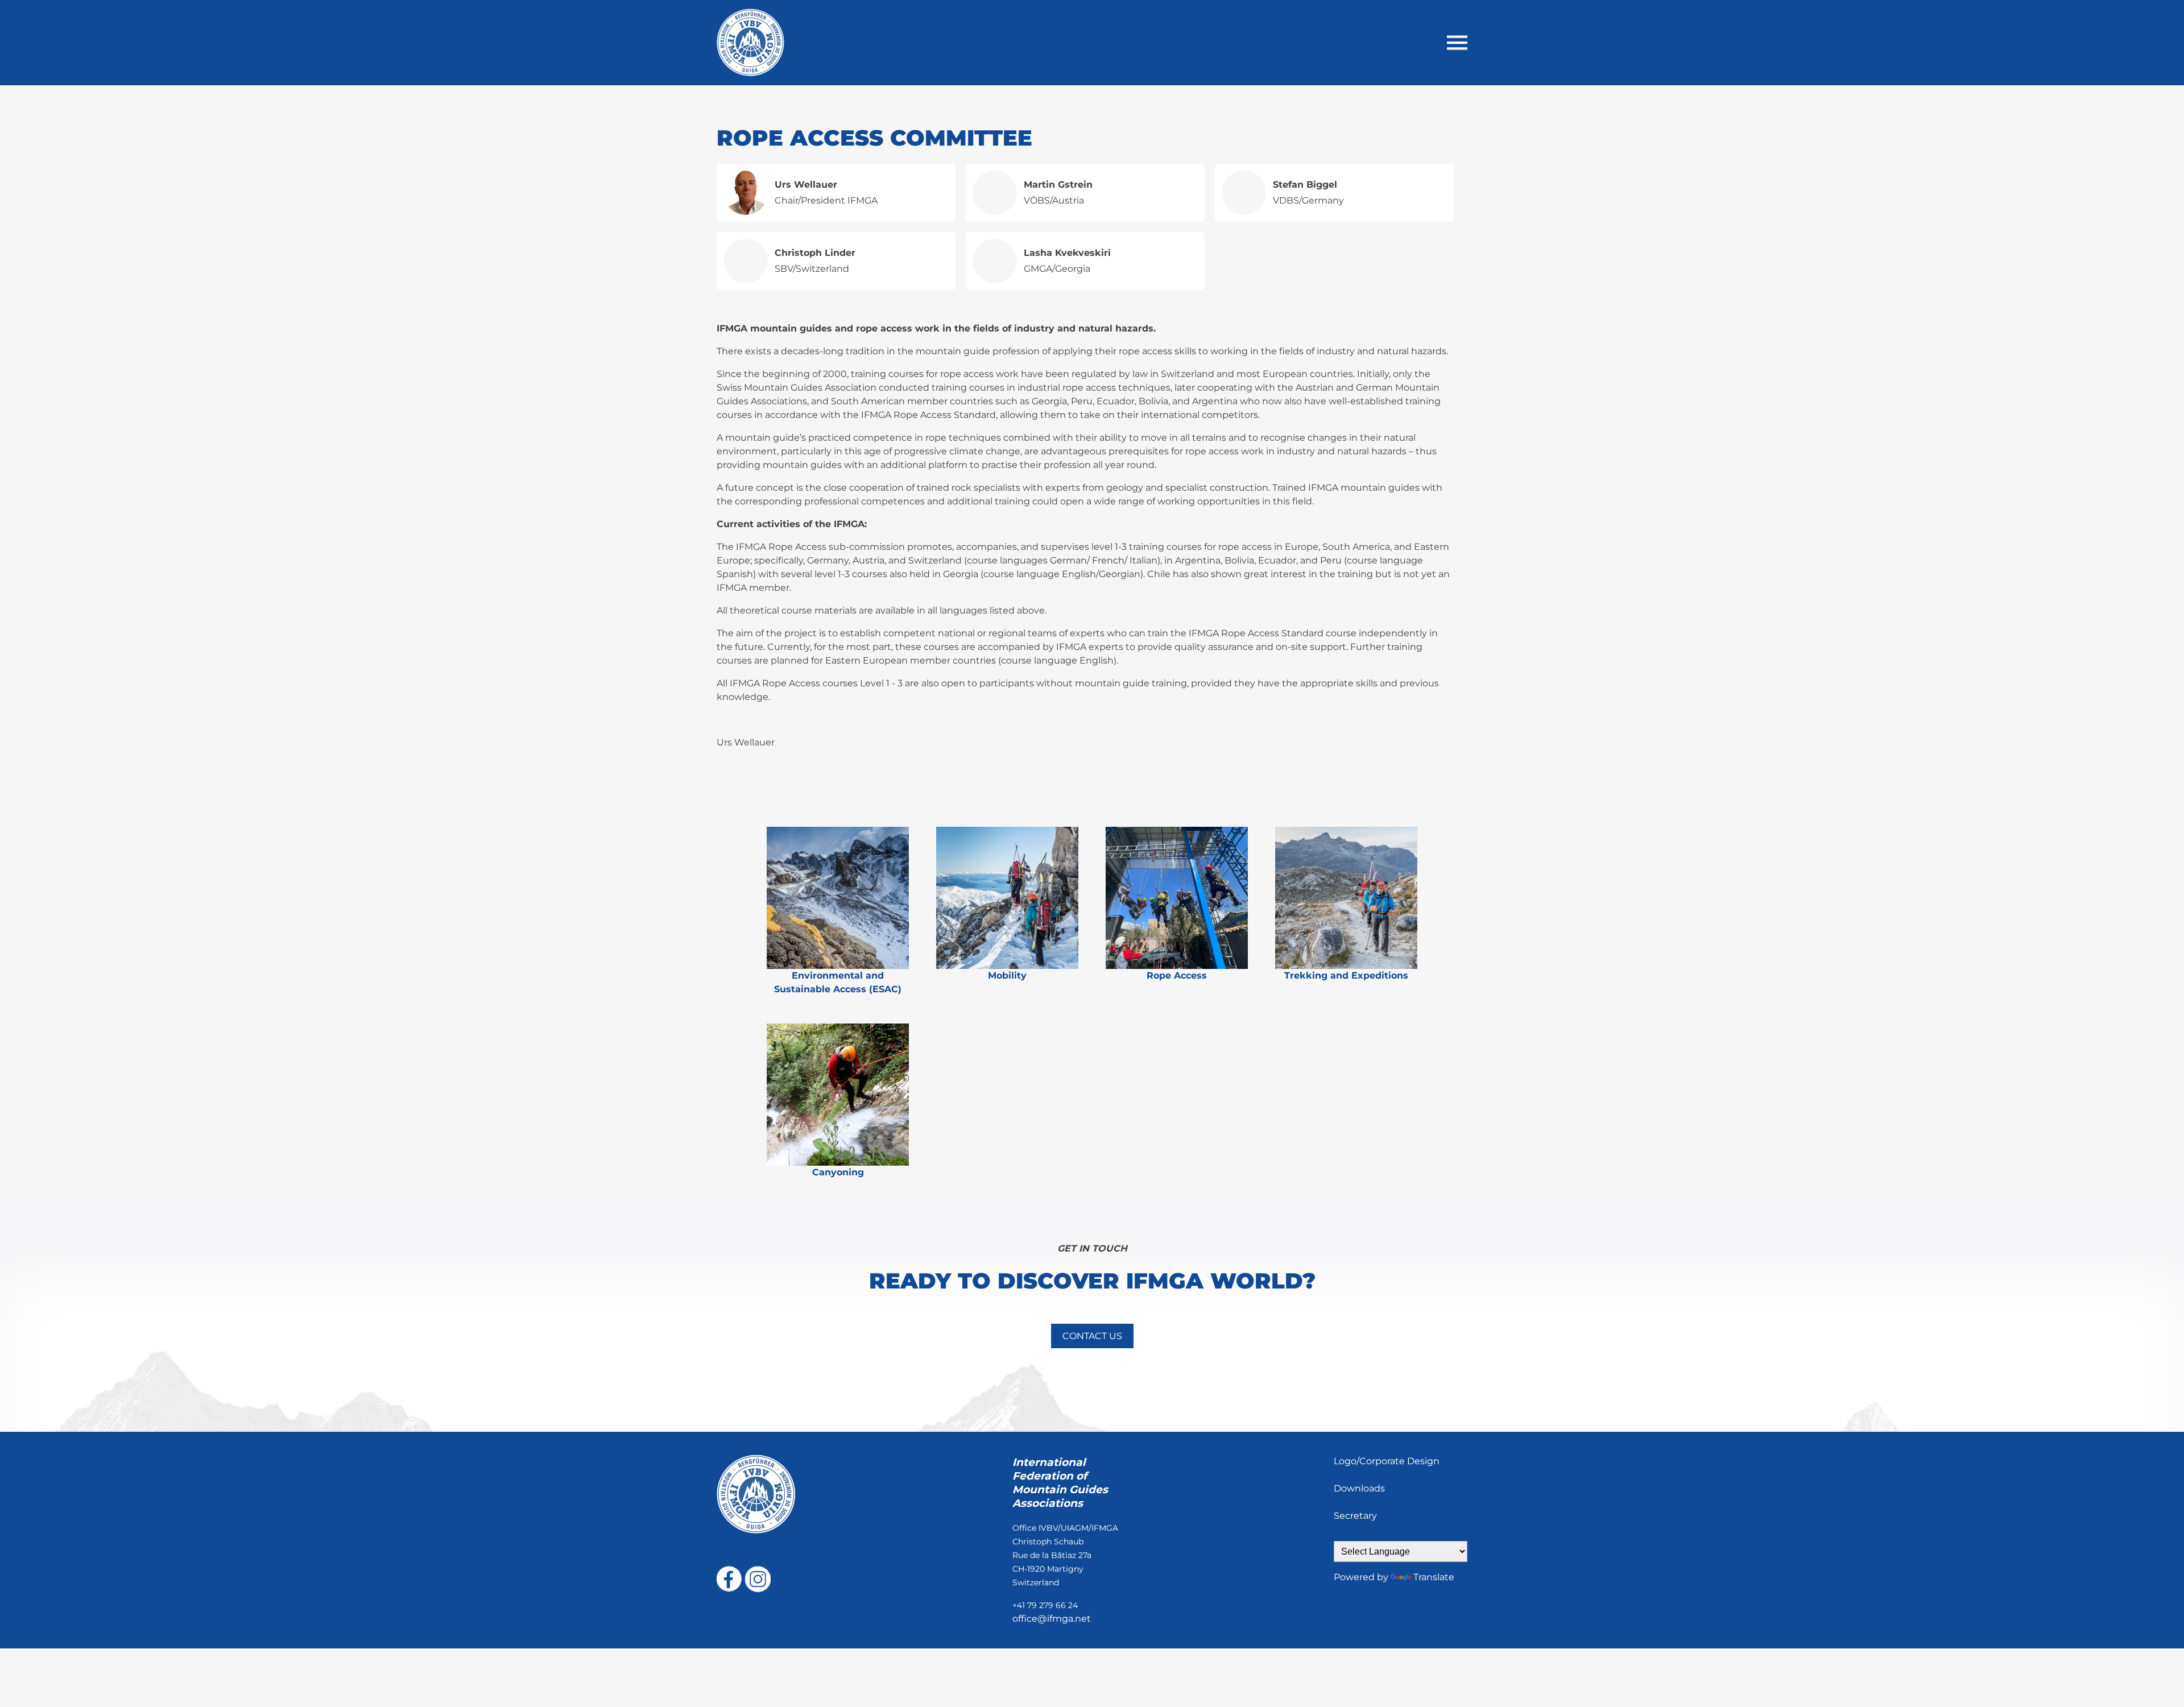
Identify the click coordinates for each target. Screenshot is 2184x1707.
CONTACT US (1092, 1336)
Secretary (1355, 1516)
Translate (1434, 1577)
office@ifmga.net (1052, 1619)
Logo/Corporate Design (1387, 1461)
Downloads (1359, 1488)
